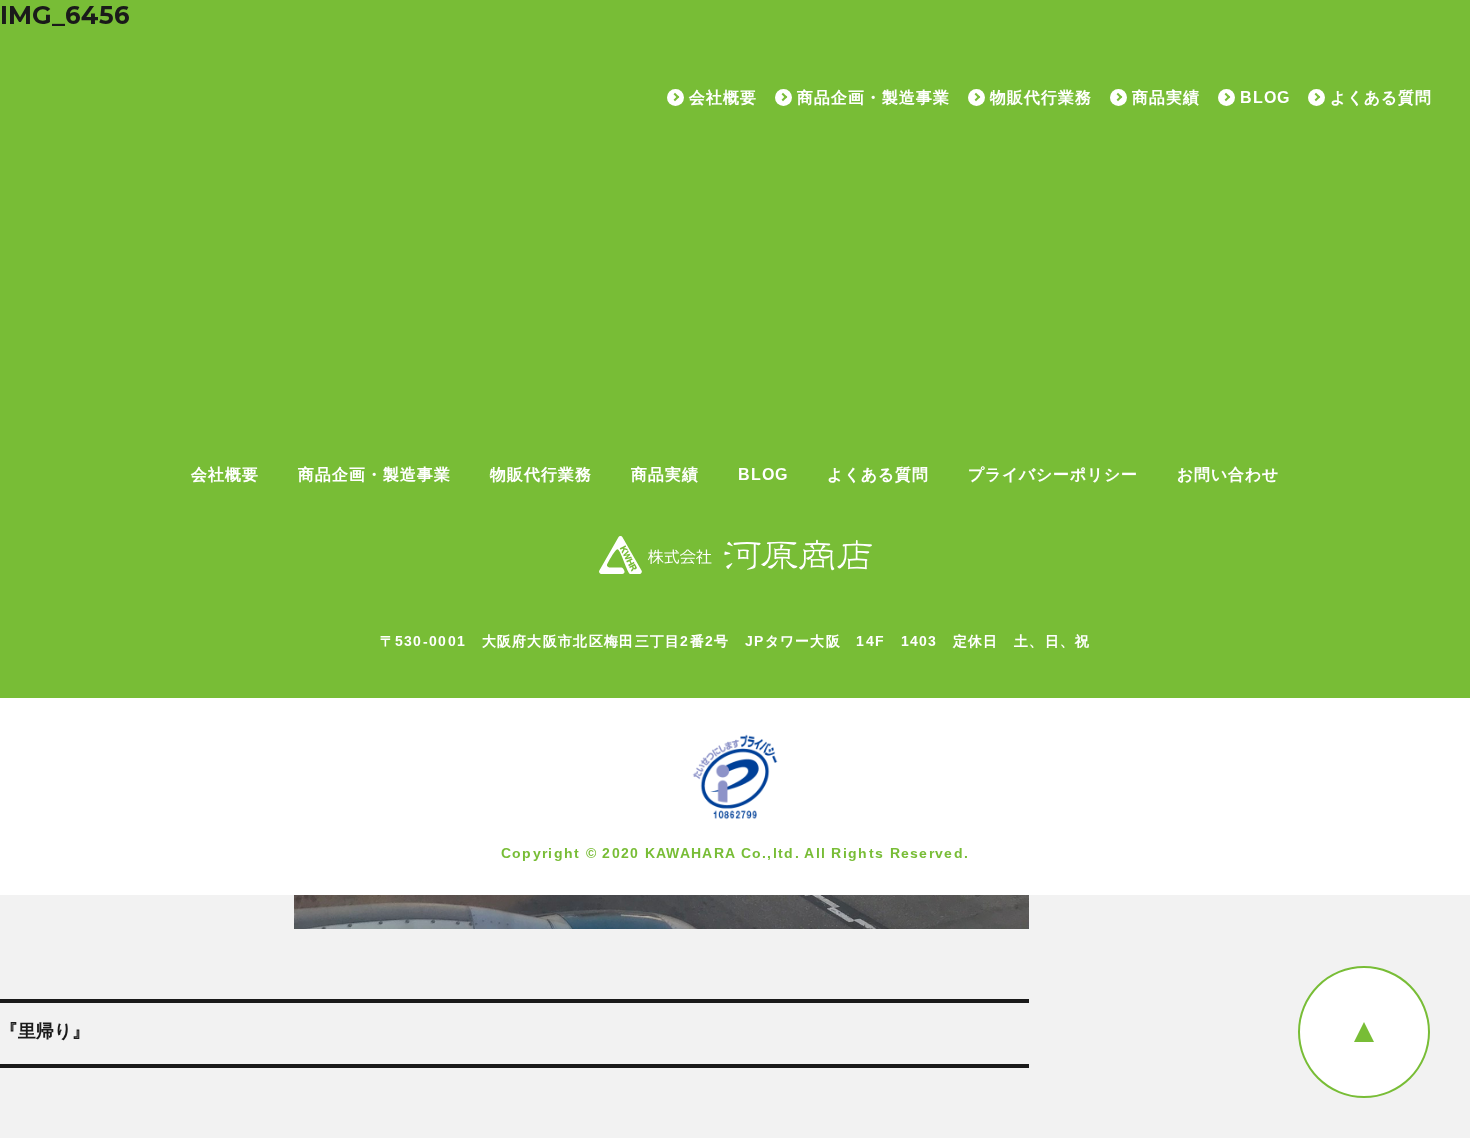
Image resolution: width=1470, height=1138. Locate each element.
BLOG (1265, 98)
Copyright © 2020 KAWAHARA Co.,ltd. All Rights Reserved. (735, 853)
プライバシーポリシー (1053, 475)
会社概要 (723, 98)
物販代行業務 (1041, 98)
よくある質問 (1381, 98)
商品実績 (1166, 98)
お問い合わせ (1228, 475)
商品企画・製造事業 (873, 98)
